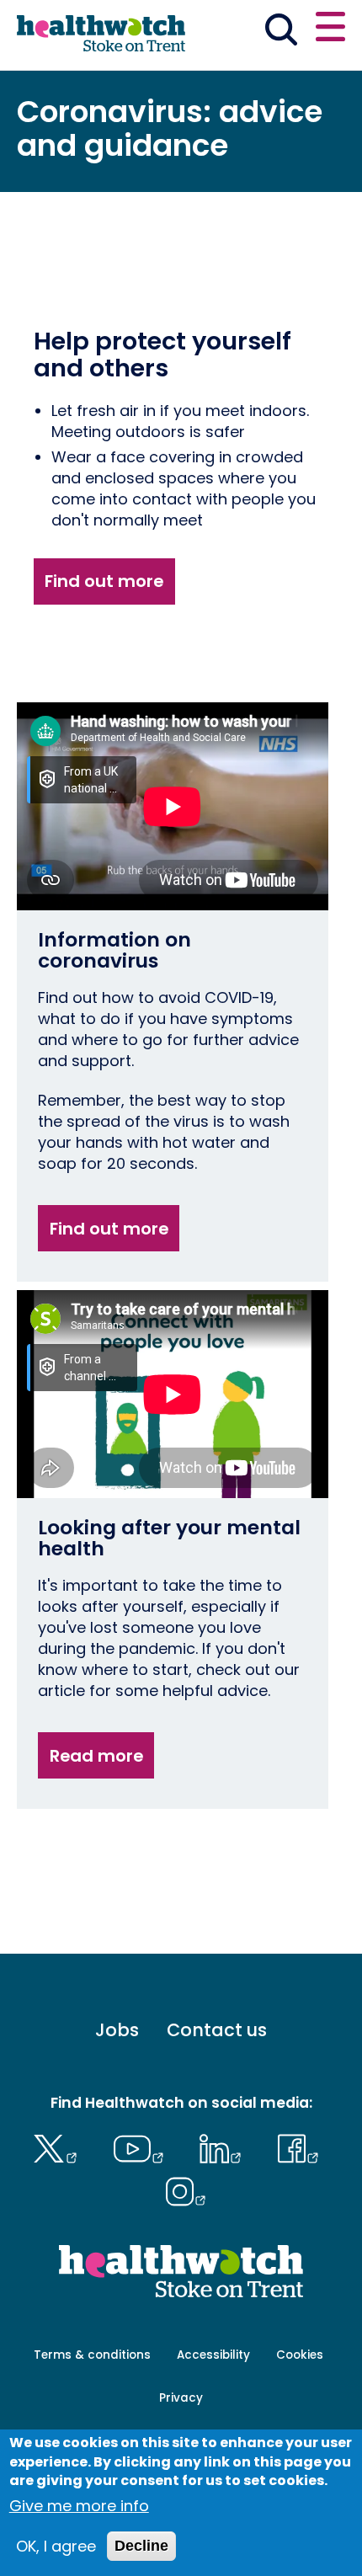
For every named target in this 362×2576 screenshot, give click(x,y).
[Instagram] (186, 2189)
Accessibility (213, 2355)
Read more (96, 1756)
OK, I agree (56, 2546)
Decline (141, 2546)
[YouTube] (142, 2147)
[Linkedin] (225, 2147)
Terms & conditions (92, 2355)
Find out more (104, 581)
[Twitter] (59, 2147)
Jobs (117, 2030)
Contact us (217, 2030)
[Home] (101, 34)
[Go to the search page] (281, 32)
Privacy (181, 2398)
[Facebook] (298, 2147)
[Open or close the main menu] (330, 29)
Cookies (300, 2355)
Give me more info (79, 2506)
